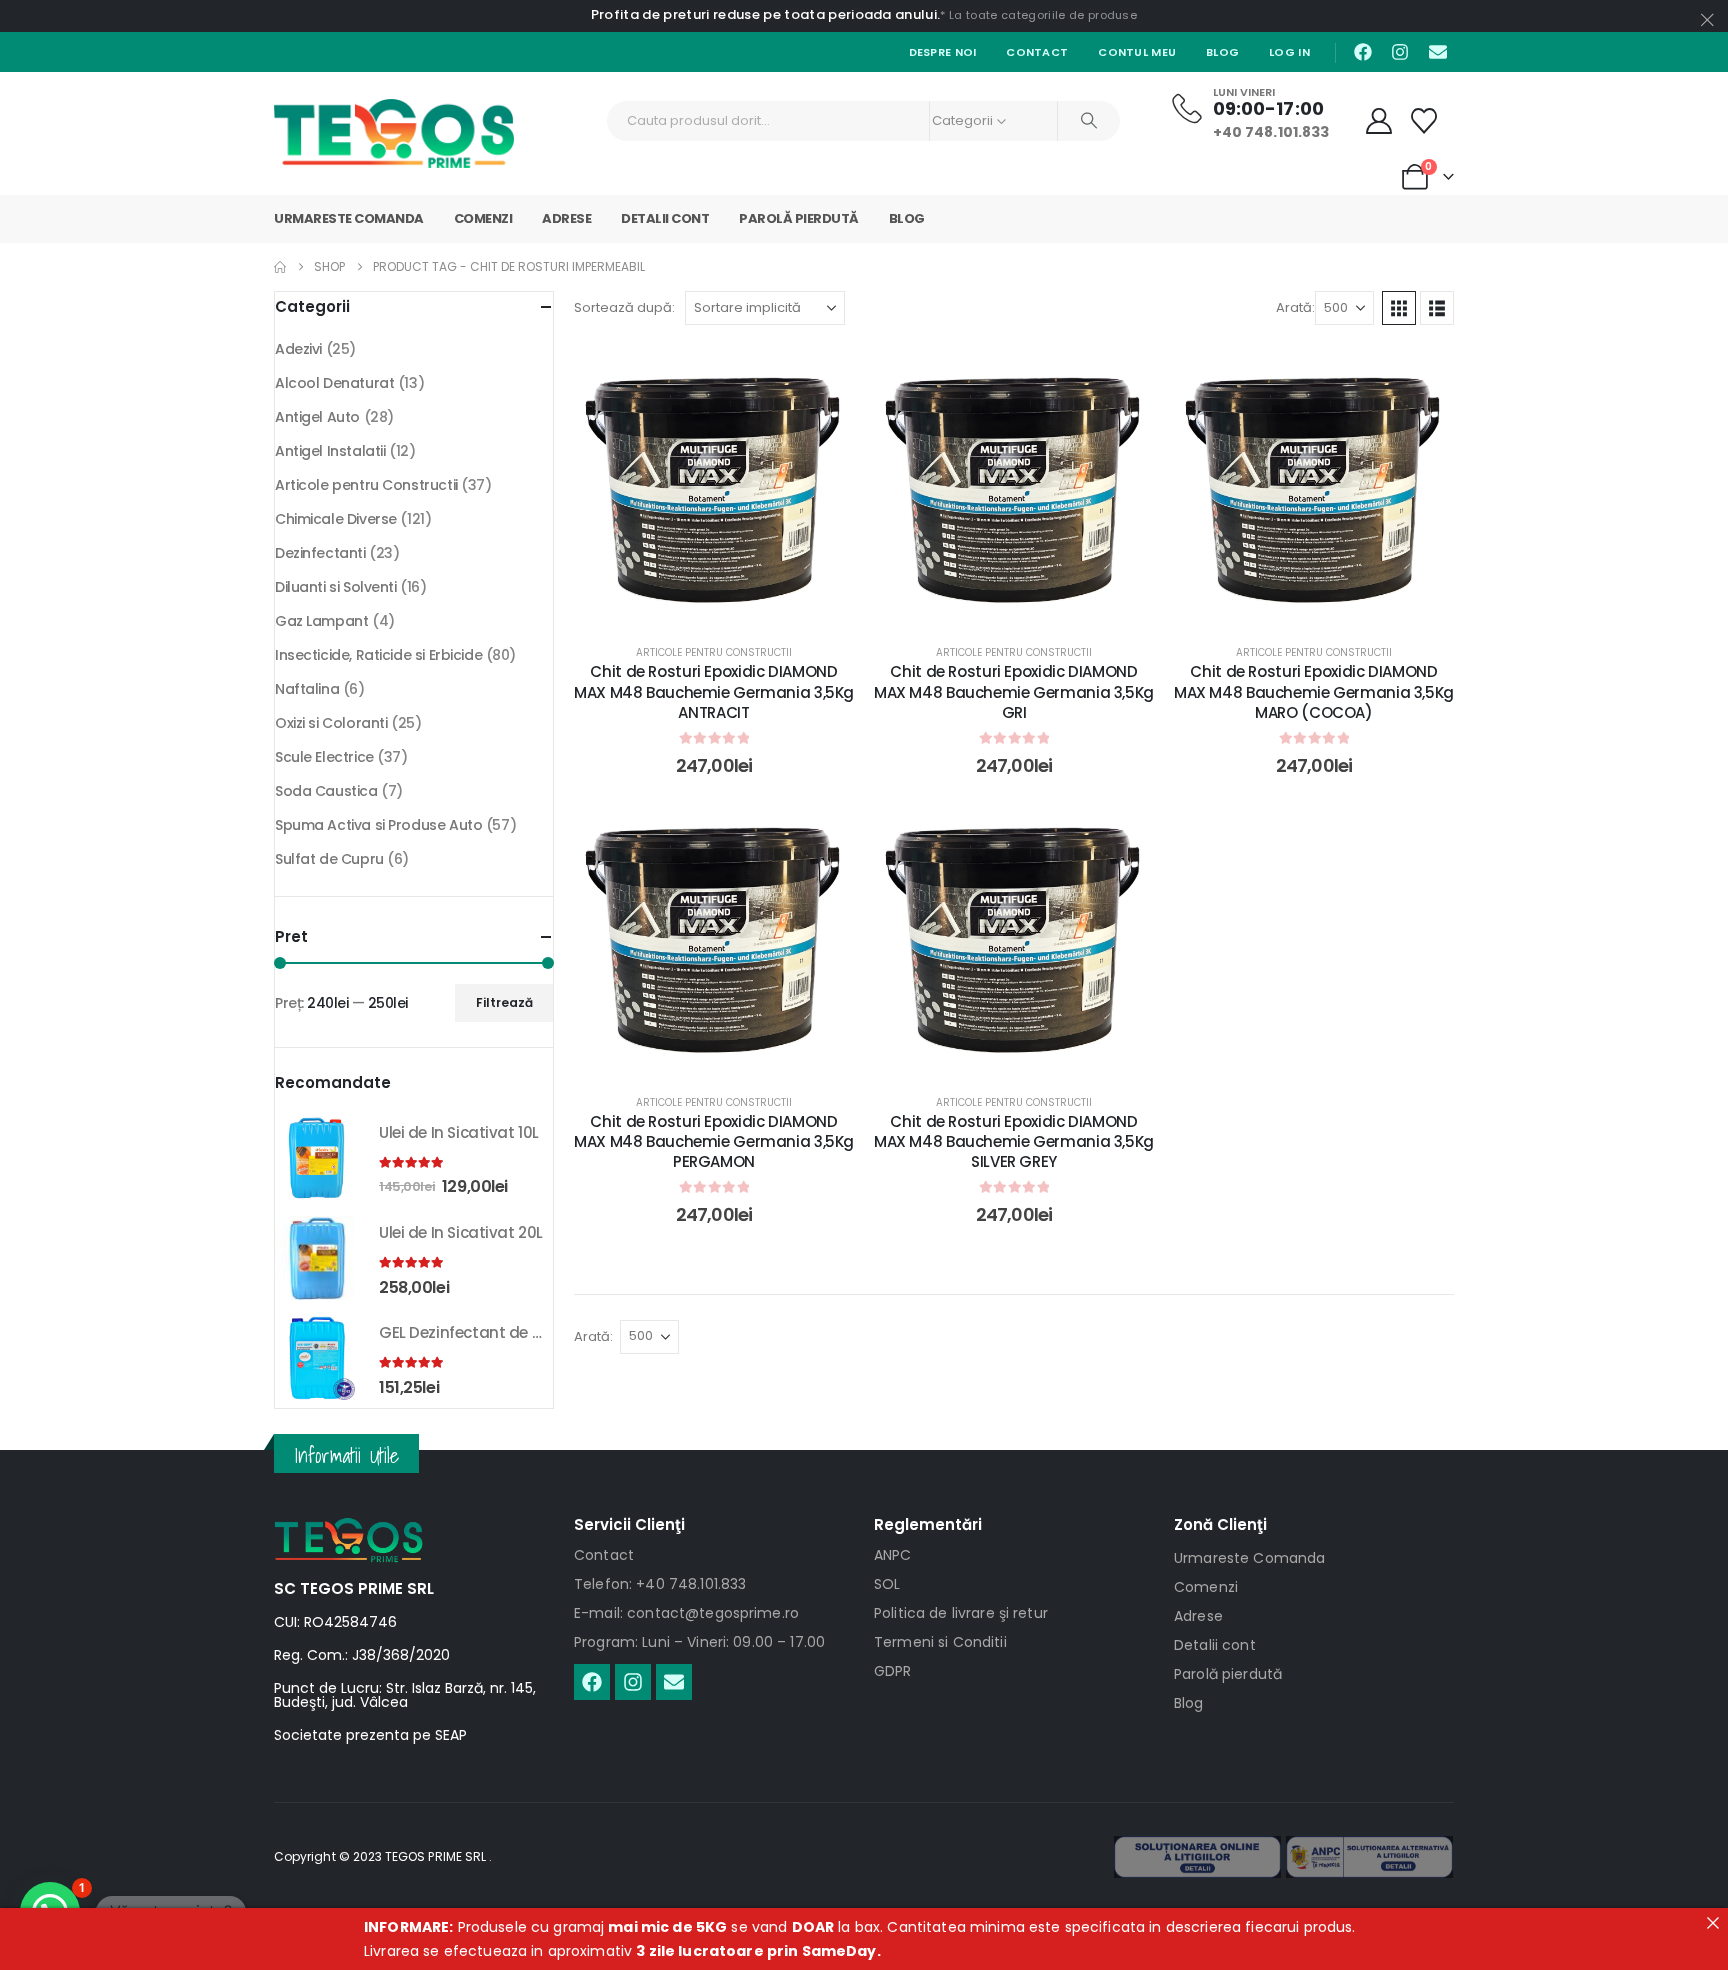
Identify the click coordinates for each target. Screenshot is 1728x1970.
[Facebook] (1363, 52)
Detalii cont (665, 218)
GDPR (893, 1671)
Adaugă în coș (729, 604)
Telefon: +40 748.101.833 (660, 1584)
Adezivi (298, 349)
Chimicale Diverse (336, 519)
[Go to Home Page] (280, 267)
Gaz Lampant (321, 621)
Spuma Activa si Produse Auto (378, 825)
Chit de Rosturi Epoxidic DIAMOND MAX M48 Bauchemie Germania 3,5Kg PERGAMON (714, 1142)
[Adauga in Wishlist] (824, 375)
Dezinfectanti (320, 553)
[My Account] (1379, 121)
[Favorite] (1424, 121)
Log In (1289, 52)
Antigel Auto (317, 417)
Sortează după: (624, 307)
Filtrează (504, 1002)
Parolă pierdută (799, 218)
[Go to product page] (317, 1158)
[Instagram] (1400, 52)
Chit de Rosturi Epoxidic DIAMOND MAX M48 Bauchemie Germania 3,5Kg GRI (1014, 692)
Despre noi (943, 52)
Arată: (1295, 307)
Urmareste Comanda (349, 218)
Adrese (566, 218)
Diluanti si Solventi (336, 587)
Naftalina (307, 689)
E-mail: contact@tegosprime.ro (686, 1613)
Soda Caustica (326, 791)
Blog (1222, 52)
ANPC (893, 1555)
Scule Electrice (324, 757)
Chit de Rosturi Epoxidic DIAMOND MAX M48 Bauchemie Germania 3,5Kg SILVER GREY (1014, 1142)
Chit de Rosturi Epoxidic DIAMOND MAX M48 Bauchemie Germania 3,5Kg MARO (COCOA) (1314, 692)
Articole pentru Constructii (714, 652)
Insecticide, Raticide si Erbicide (378, 655)
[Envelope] (1438, 52)
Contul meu (1137, 52)
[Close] (1713, 1923)
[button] (1399, 308)
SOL (887, 1584)
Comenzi (483, 218)
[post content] (714, 485)
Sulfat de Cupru (329, 859)
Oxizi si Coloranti (331, 723)
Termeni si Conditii (940, 1642)
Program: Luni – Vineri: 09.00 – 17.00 (699, 1642)
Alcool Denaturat (334, 383)
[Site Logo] (394, 133)
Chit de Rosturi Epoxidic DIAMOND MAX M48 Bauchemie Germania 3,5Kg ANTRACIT (714, 692)
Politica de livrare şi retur (961, 1613)
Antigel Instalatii (330, 451)
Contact (1037, 52)
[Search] (1089, 121)
